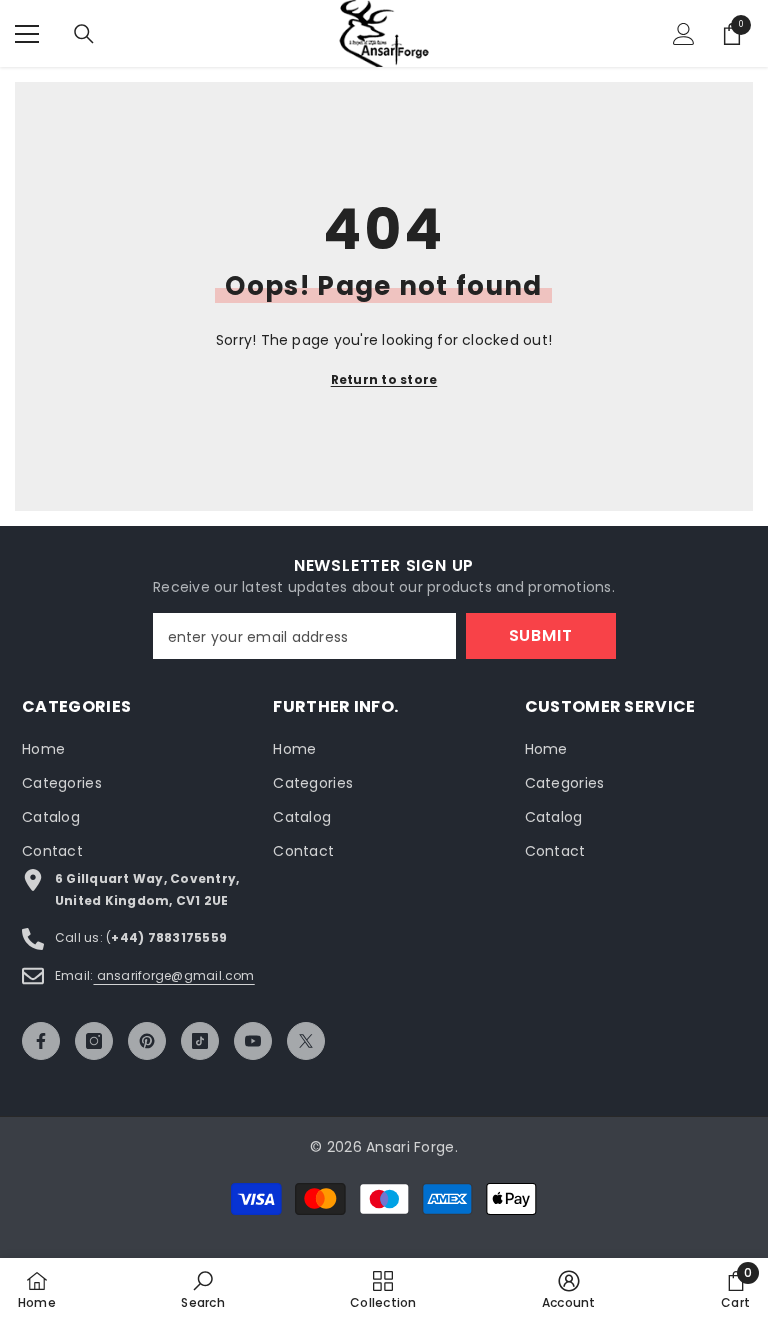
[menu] (27, 34)
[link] (202, 1289)
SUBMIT (541, 635)
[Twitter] (306, 1041)
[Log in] (684, 34)
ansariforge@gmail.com (173, 975)
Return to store (384, 379)
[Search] (84, 34)
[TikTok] (200, 1041)
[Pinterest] (147, 1041)
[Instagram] (94, 1041)
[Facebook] (41, 1041)
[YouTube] (253, 1041)
